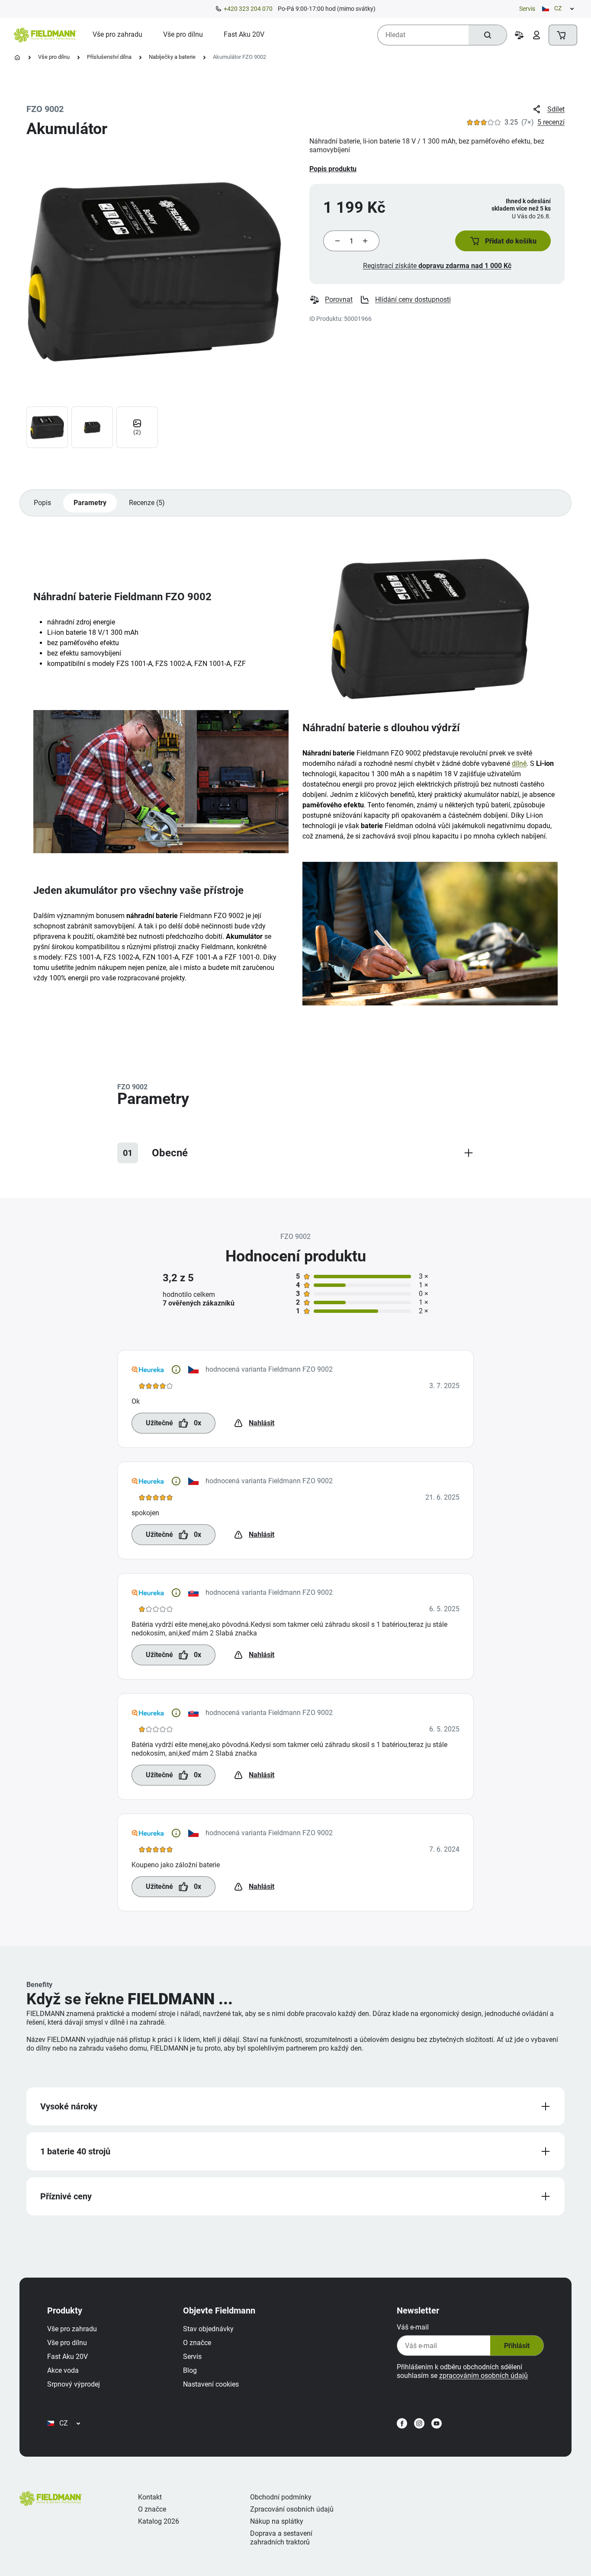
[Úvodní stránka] (17, 58)
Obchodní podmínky (281, 2497)
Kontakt (150, 2497)
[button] (503, 241)
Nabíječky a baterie (172, 57)
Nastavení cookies (211, 2384)
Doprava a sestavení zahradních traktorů (281, 2538)
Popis (42, 503)
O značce (197, 2343)
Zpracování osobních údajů (292, 2509)
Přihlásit (517, 2346)
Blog (190, 2370)
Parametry (90, 503)
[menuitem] (117, 35)
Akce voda (63, 2370)
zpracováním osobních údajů (483, 2376)
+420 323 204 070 (248, 9)
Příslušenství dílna (109, 57)
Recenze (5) (147, 503)
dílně (519, 763)
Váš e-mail (413, 2327)
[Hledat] (488, 35)
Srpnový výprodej (74, 2384)
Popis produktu (333, 169)
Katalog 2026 (159, 2521)
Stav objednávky (208, 2329)
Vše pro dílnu (54, 57)
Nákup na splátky (277, 2521)
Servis (527, 9)
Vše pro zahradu (72, 2329)
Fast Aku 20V (67, 2357)
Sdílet (556, 109)
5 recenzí (551, 122)
